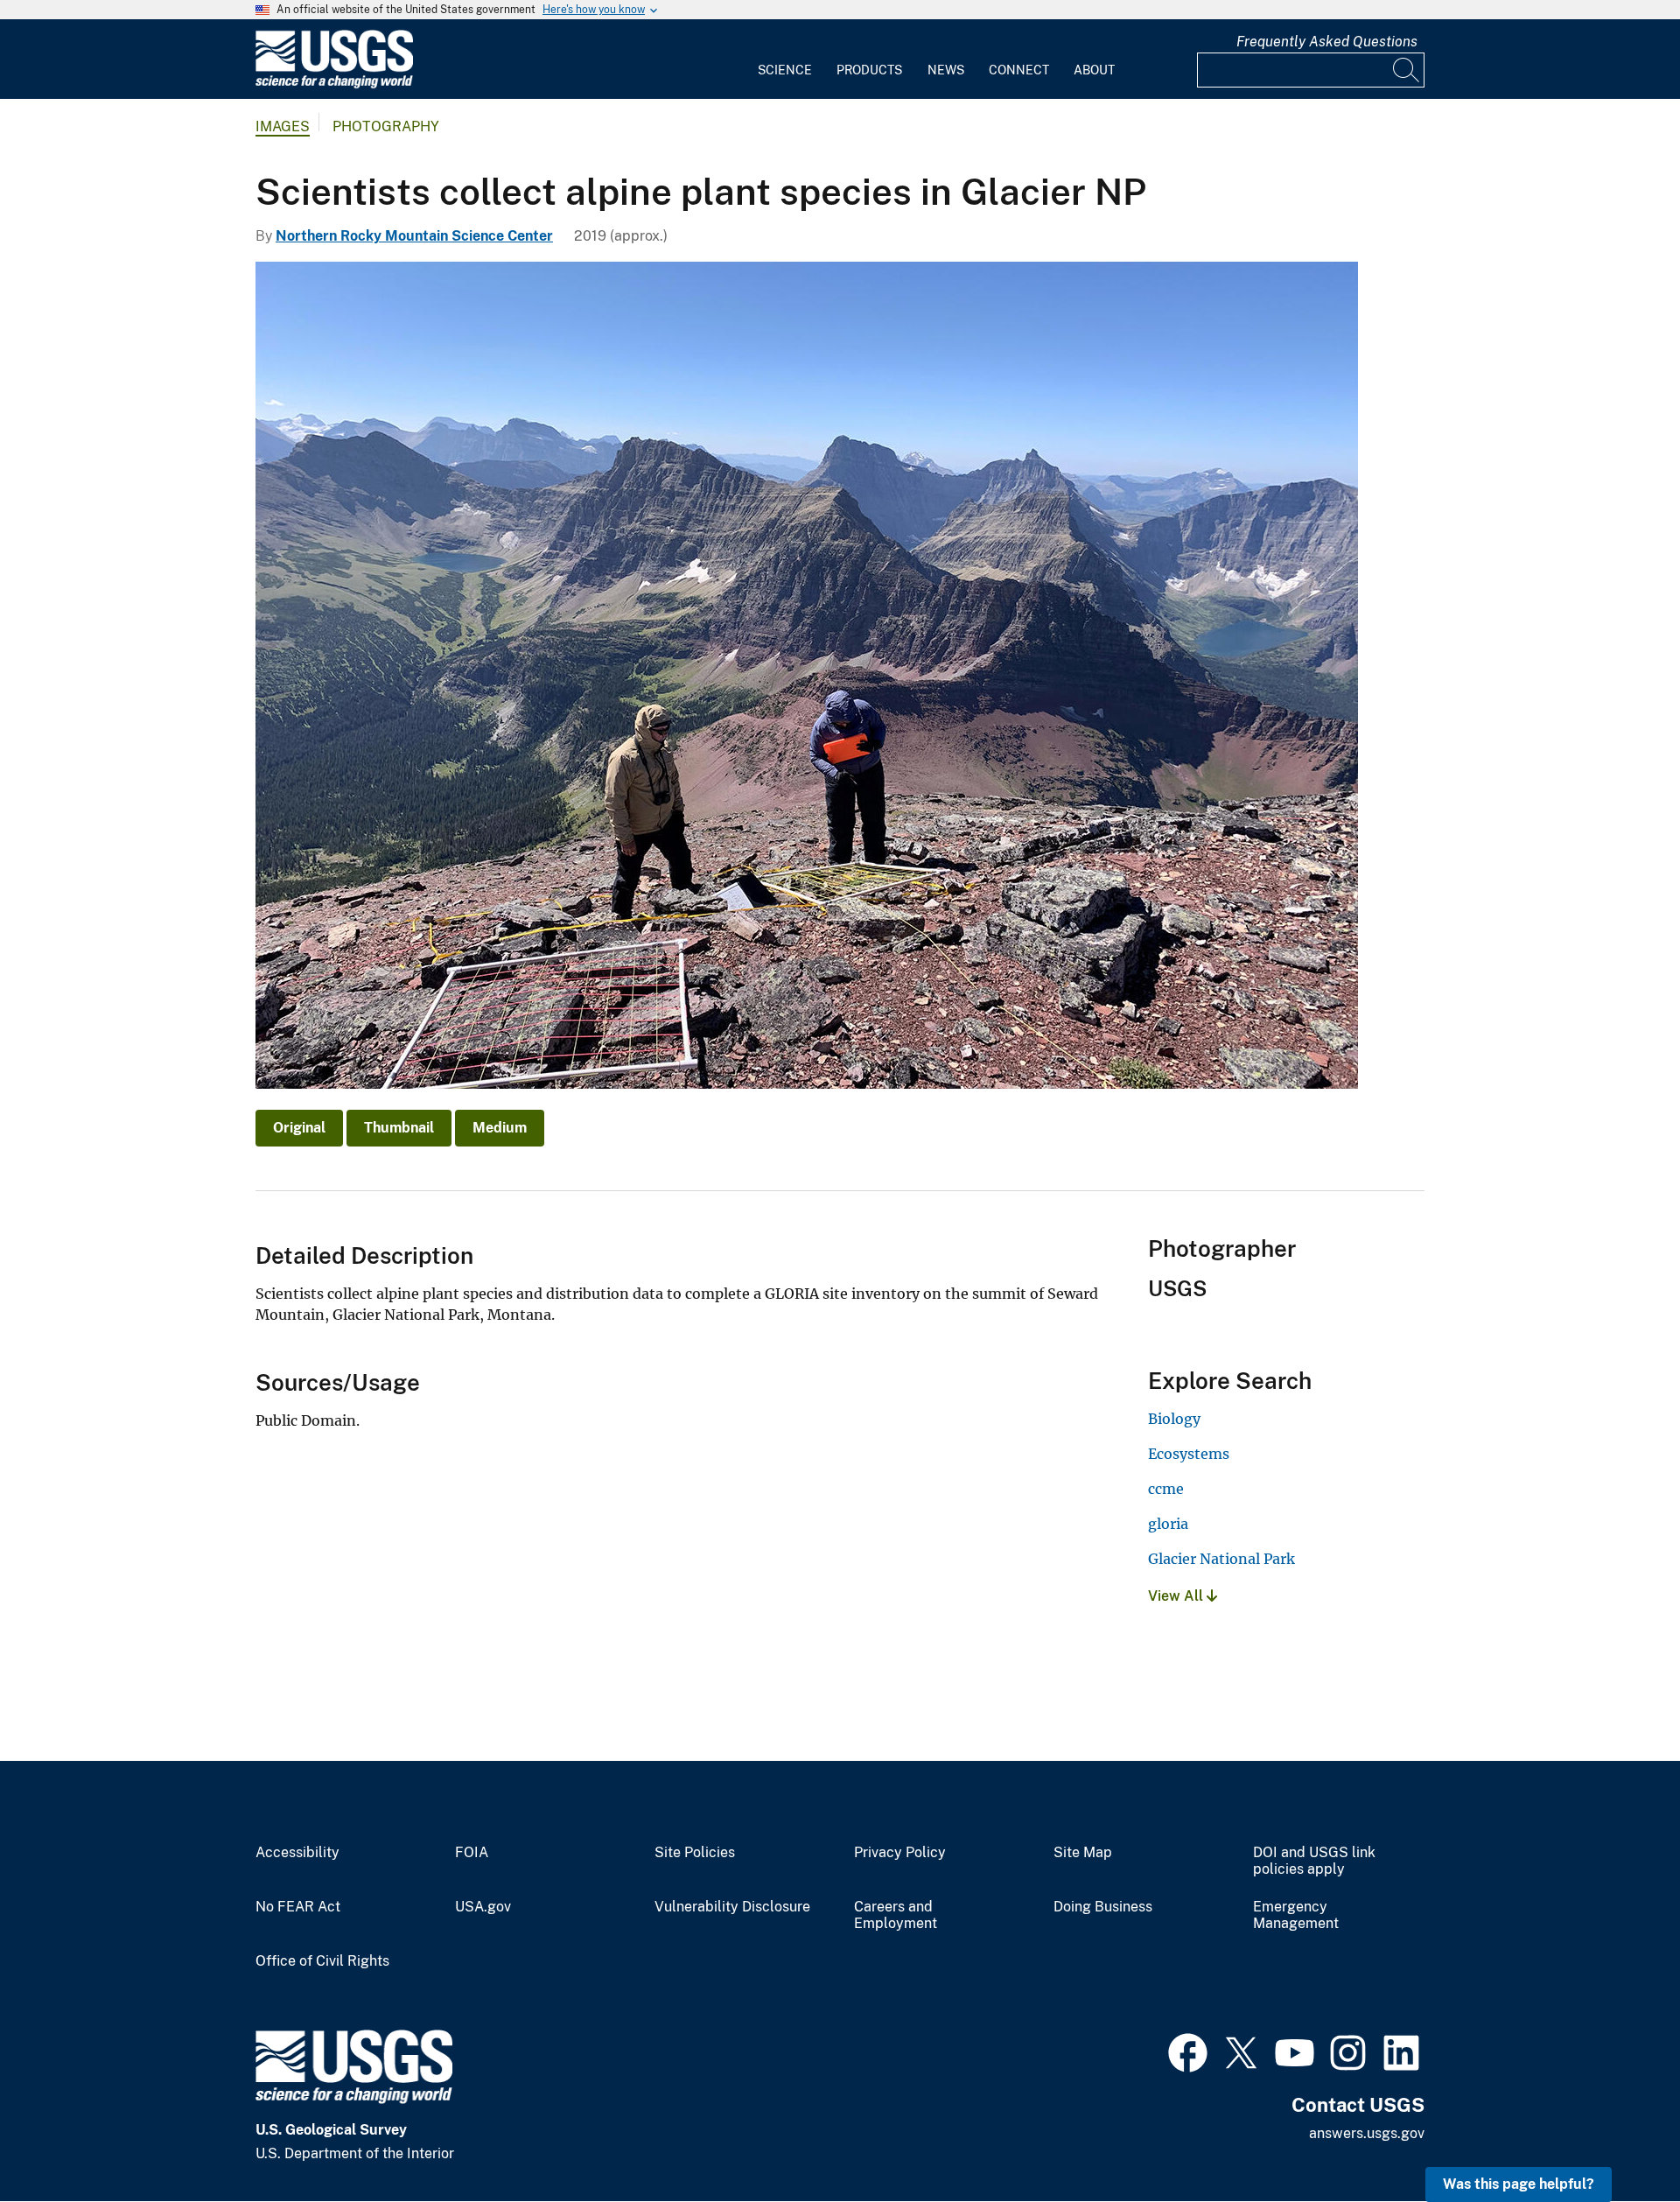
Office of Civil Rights (322, 1961)
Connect (1019, 70)
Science (785, 70)
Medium (500, 1128)
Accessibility (297, 1853)
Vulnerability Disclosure (732, 1907)
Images (283, 126)
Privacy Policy (900, 1853)
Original (299, 1128)
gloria (1168, 1524)
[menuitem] (785, 60)
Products (869, 70)
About (1094, 70)
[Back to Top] (1617, 2139)
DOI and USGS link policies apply (1314, 1861)
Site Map (1083, 1853)
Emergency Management (1296, 1915)
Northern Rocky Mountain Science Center (414, 236)
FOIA (472, 1853)
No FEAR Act (298, 1907)
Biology (1174, 1419)
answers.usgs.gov (1367, 2133)
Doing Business (1103, 1907)
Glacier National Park (1221, 1559)
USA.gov (483, 1907)
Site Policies (695, 1853)
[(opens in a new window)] (1188, 2051)
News (946, 70)
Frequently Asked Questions (1327, 42)
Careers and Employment (896, 1915)
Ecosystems (1189, 1454)
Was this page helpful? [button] (1519, 2184)
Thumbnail (399, 1128)
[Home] (334, 84)
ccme (1166, 1489)
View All (1177, 1596)
